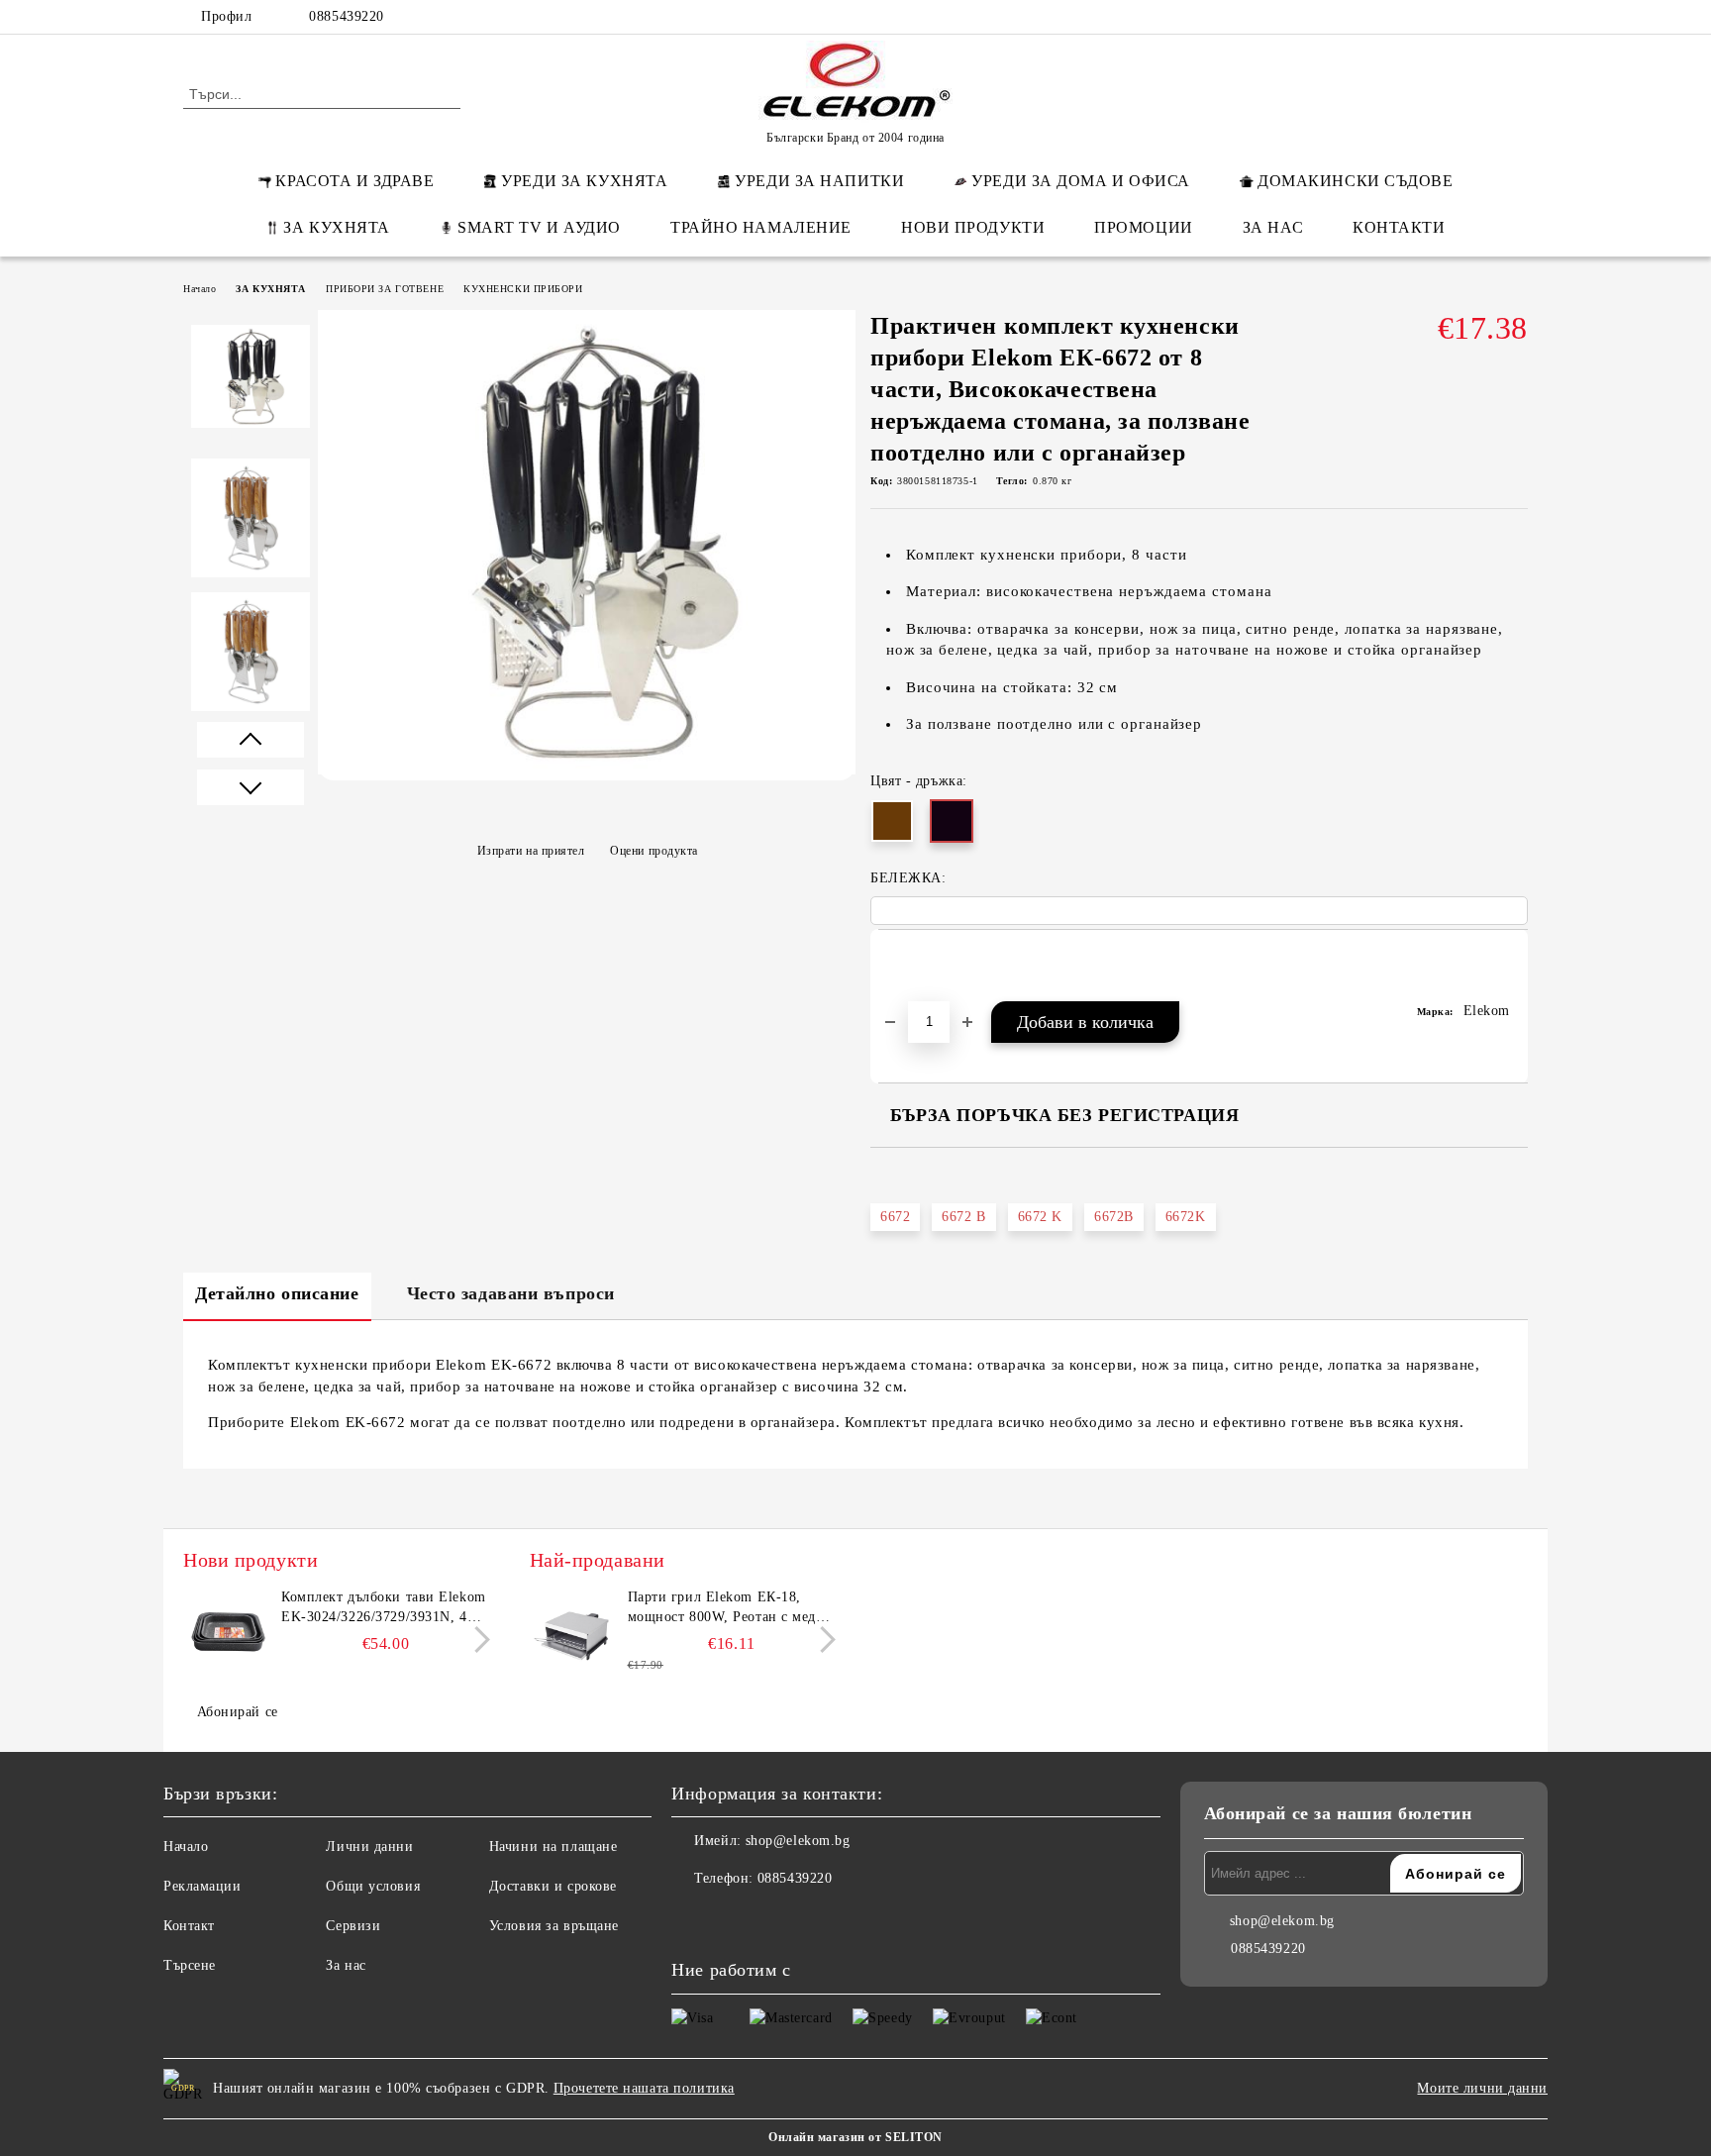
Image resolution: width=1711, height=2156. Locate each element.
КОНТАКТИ (1399, 227)
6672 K (1040, 1217)
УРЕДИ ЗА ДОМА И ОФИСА (1081, 181)
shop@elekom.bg (798, 1841)
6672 (895, 1217)
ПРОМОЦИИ (1143, 227)
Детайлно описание (277, 1293)
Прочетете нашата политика (644, 2088)
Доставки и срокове (553, 1886)
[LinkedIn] (1428, 17)
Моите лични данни (1482, 2088)
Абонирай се (238, 1712)
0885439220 (347, 16)
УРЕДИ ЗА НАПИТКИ (819, 181)
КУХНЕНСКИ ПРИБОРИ (523, 289)
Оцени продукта (654, 850)
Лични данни (369, 1847)
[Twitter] (1458, 17)
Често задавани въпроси (511, 1293)
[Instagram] (1487, 17)
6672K (1186, 1217)
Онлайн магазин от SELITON (855, 2137)
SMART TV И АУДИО (539, 227)
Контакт (189, 1926)
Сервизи (353, 1926)
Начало (200, 289)
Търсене (190, 1965)
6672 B (963, 1217)
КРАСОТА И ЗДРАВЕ (354, 181)
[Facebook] (1398, 17)
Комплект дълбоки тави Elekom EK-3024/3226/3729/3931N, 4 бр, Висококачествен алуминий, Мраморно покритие (384, 1608)
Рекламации (202, 1886)
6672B (1114, 1217)
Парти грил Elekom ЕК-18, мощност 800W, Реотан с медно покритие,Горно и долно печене (732, 1608)
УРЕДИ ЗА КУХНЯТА (584, 181)
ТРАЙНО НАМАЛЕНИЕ (761, 227)
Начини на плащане (554, 1847)
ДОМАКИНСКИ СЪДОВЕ (1356, 181)
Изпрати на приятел (531, 850)
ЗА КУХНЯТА (337, 227)
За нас (346, 1965)
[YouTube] (1517, 17)
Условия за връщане (554, 1926)
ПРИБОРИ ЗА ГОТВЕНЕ (385, 289)
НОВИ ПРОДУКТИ (973, 227)
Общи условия (373, 1886)
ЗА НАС (1273, 227)
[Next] (477, 1640)
